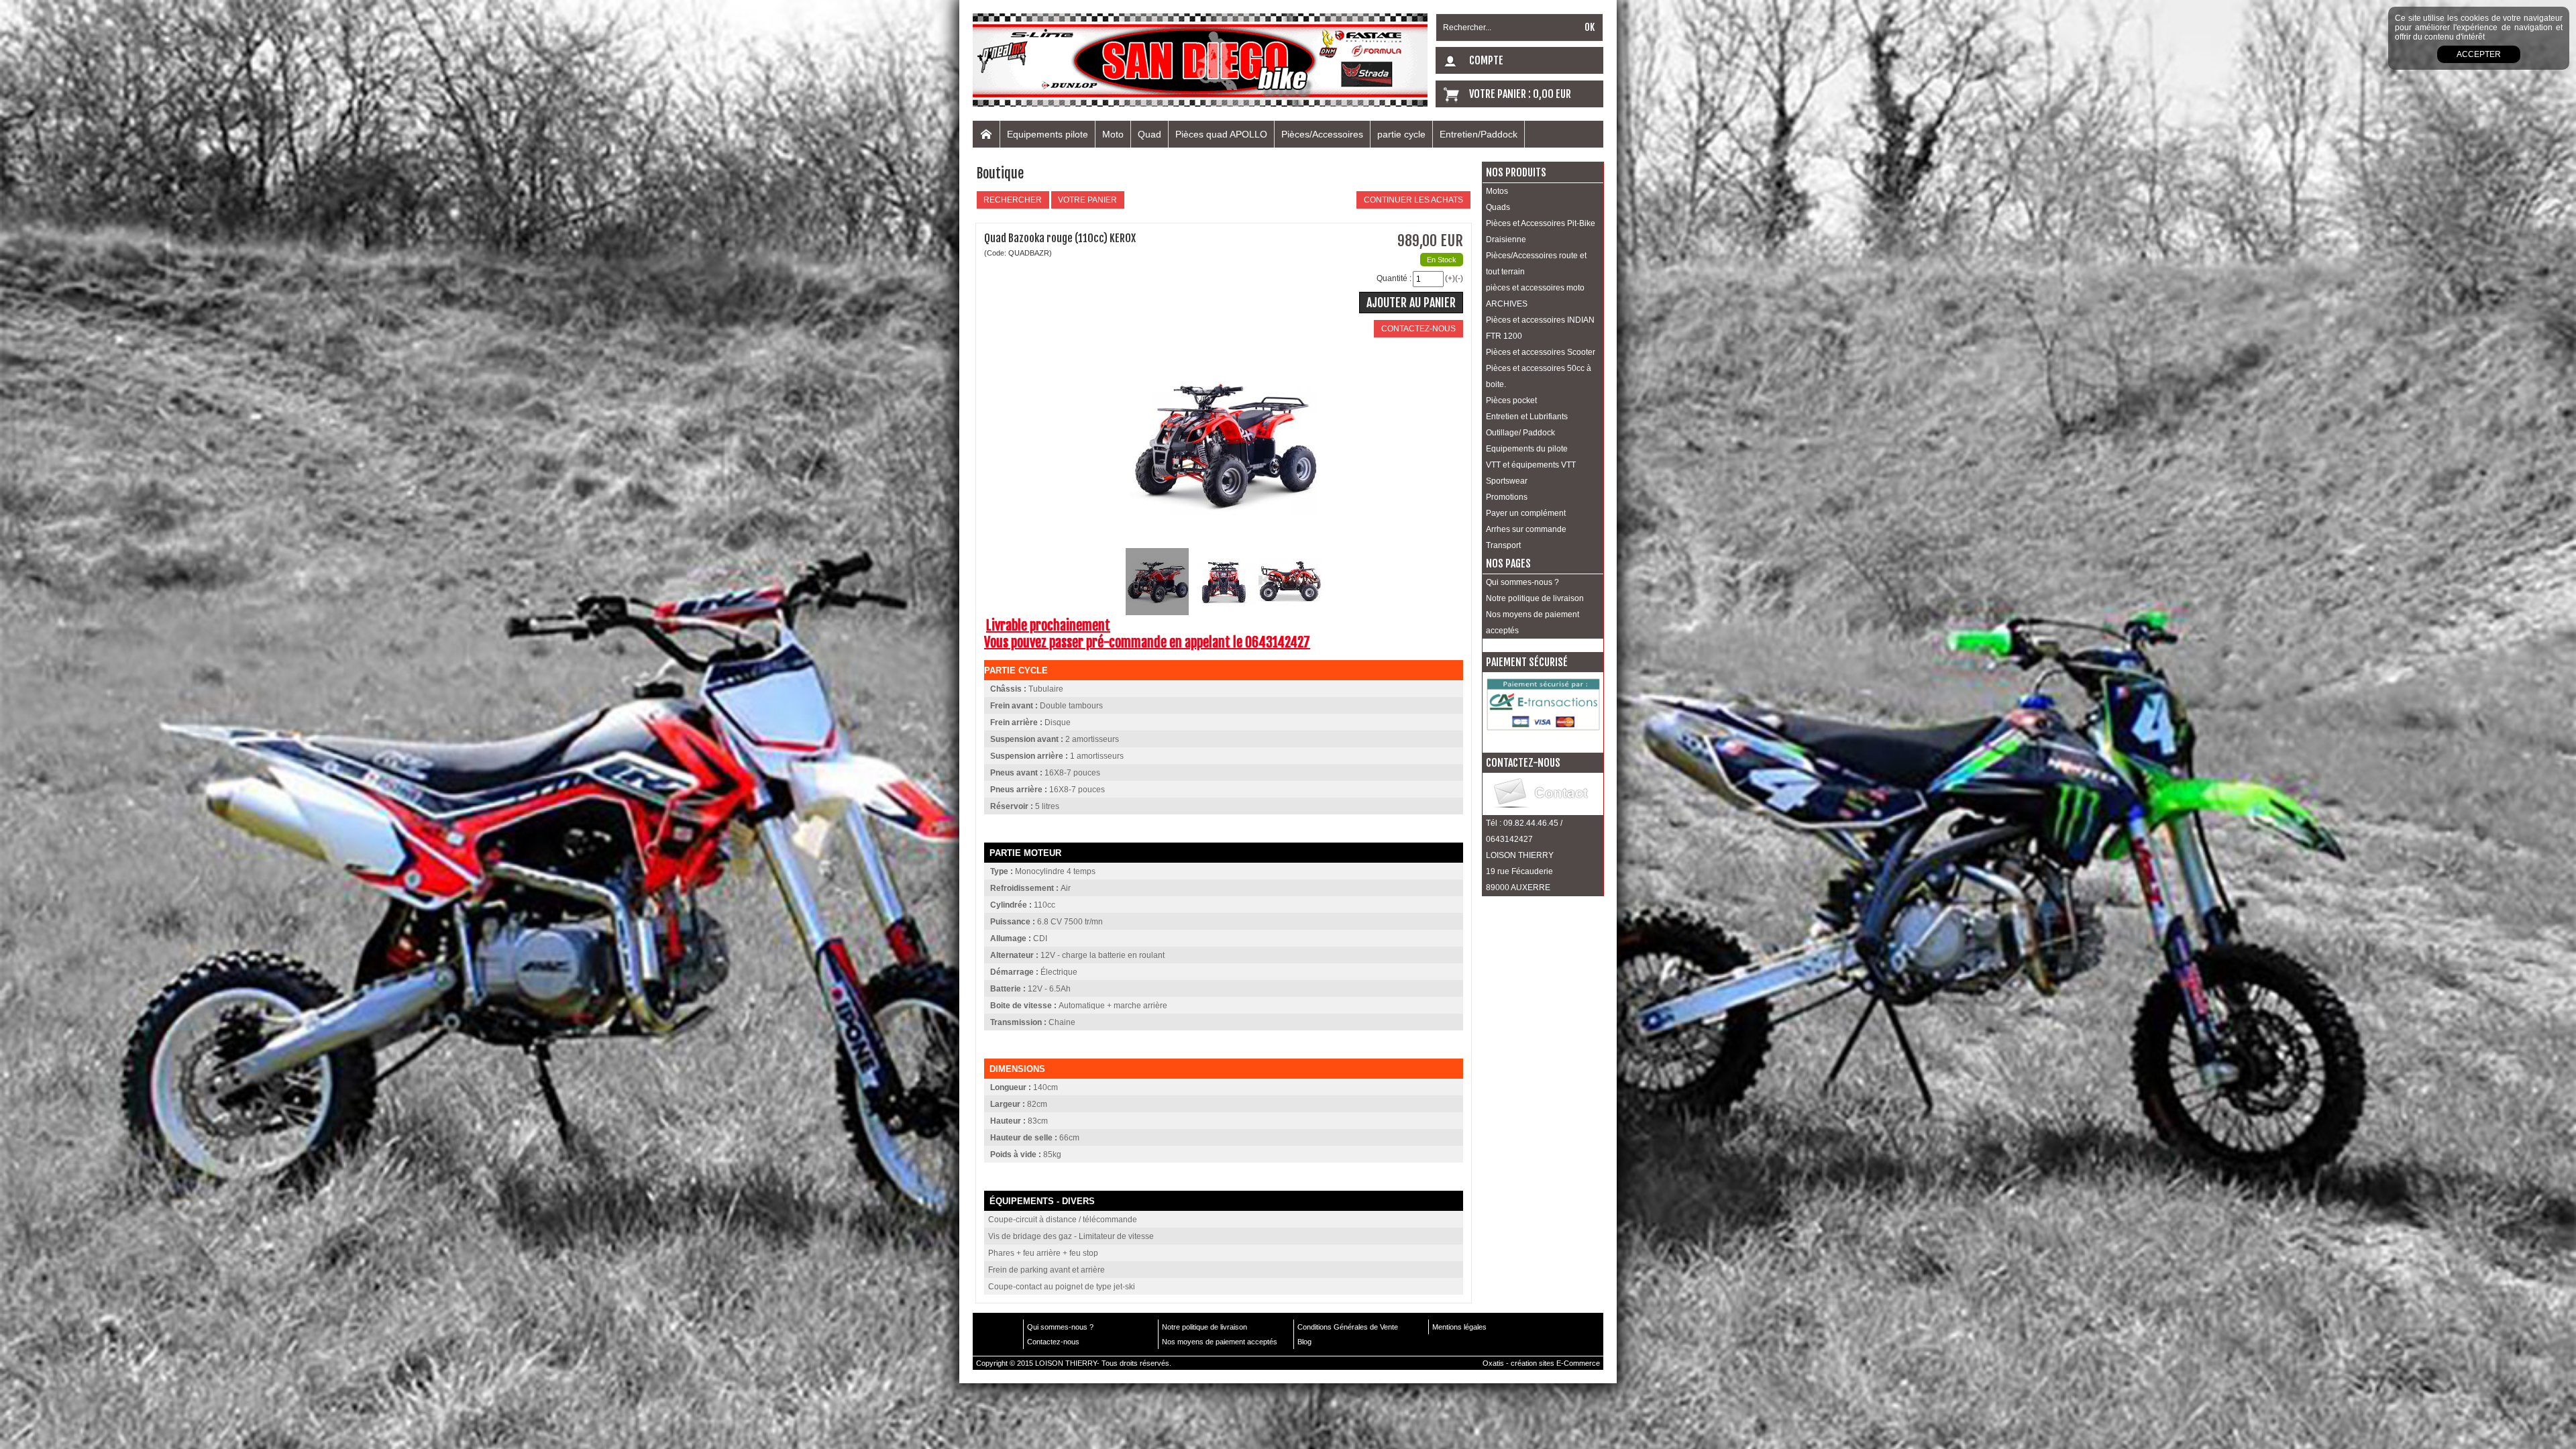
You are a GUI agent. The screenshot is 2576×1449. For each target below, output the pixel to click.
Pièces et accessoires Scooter (1541, 352)
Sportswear (1507, 481)
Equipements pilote (1048, 134)
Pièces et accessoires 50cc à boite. (1539, 376)
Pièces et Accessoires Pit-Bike (1541, 223)
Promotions (1507, 497)
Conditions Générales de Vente (1348, 1327)
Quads (1498, 207)
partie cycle (1401, 134)
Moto (1113, 134)
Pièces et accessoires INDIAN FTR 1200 (1540, 328)
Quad (1149, 134)
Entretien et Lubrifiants (1527, 417)
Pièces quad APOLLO (1221, 134)
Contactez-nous (1053, 1342)
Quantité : (1394, 278)
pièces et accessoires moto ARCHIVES (1535, 296)
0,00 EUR (1552, 94)
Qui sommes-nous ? (1522, 582)
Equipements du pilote (1527, 449)
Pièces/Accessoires (1322, 134)
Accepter (2479, 54)
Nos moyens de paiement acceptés (1533, 623)
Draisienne (1506, 239)
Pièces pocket (1511, 400)
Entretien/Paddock (1479, 134)
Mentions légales (1459, 1327)
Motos (1497, 191)
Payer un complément (1526, 513)
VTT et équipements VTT (1531, 465)
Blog (1304, 1342)
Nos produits (1516, 172)
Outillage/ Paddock (1520, 433)
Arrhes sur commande (1526, 529)
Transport (1503, 545)
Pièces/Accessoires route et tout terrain (1536, 264)
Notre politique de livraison (1535, 598)
